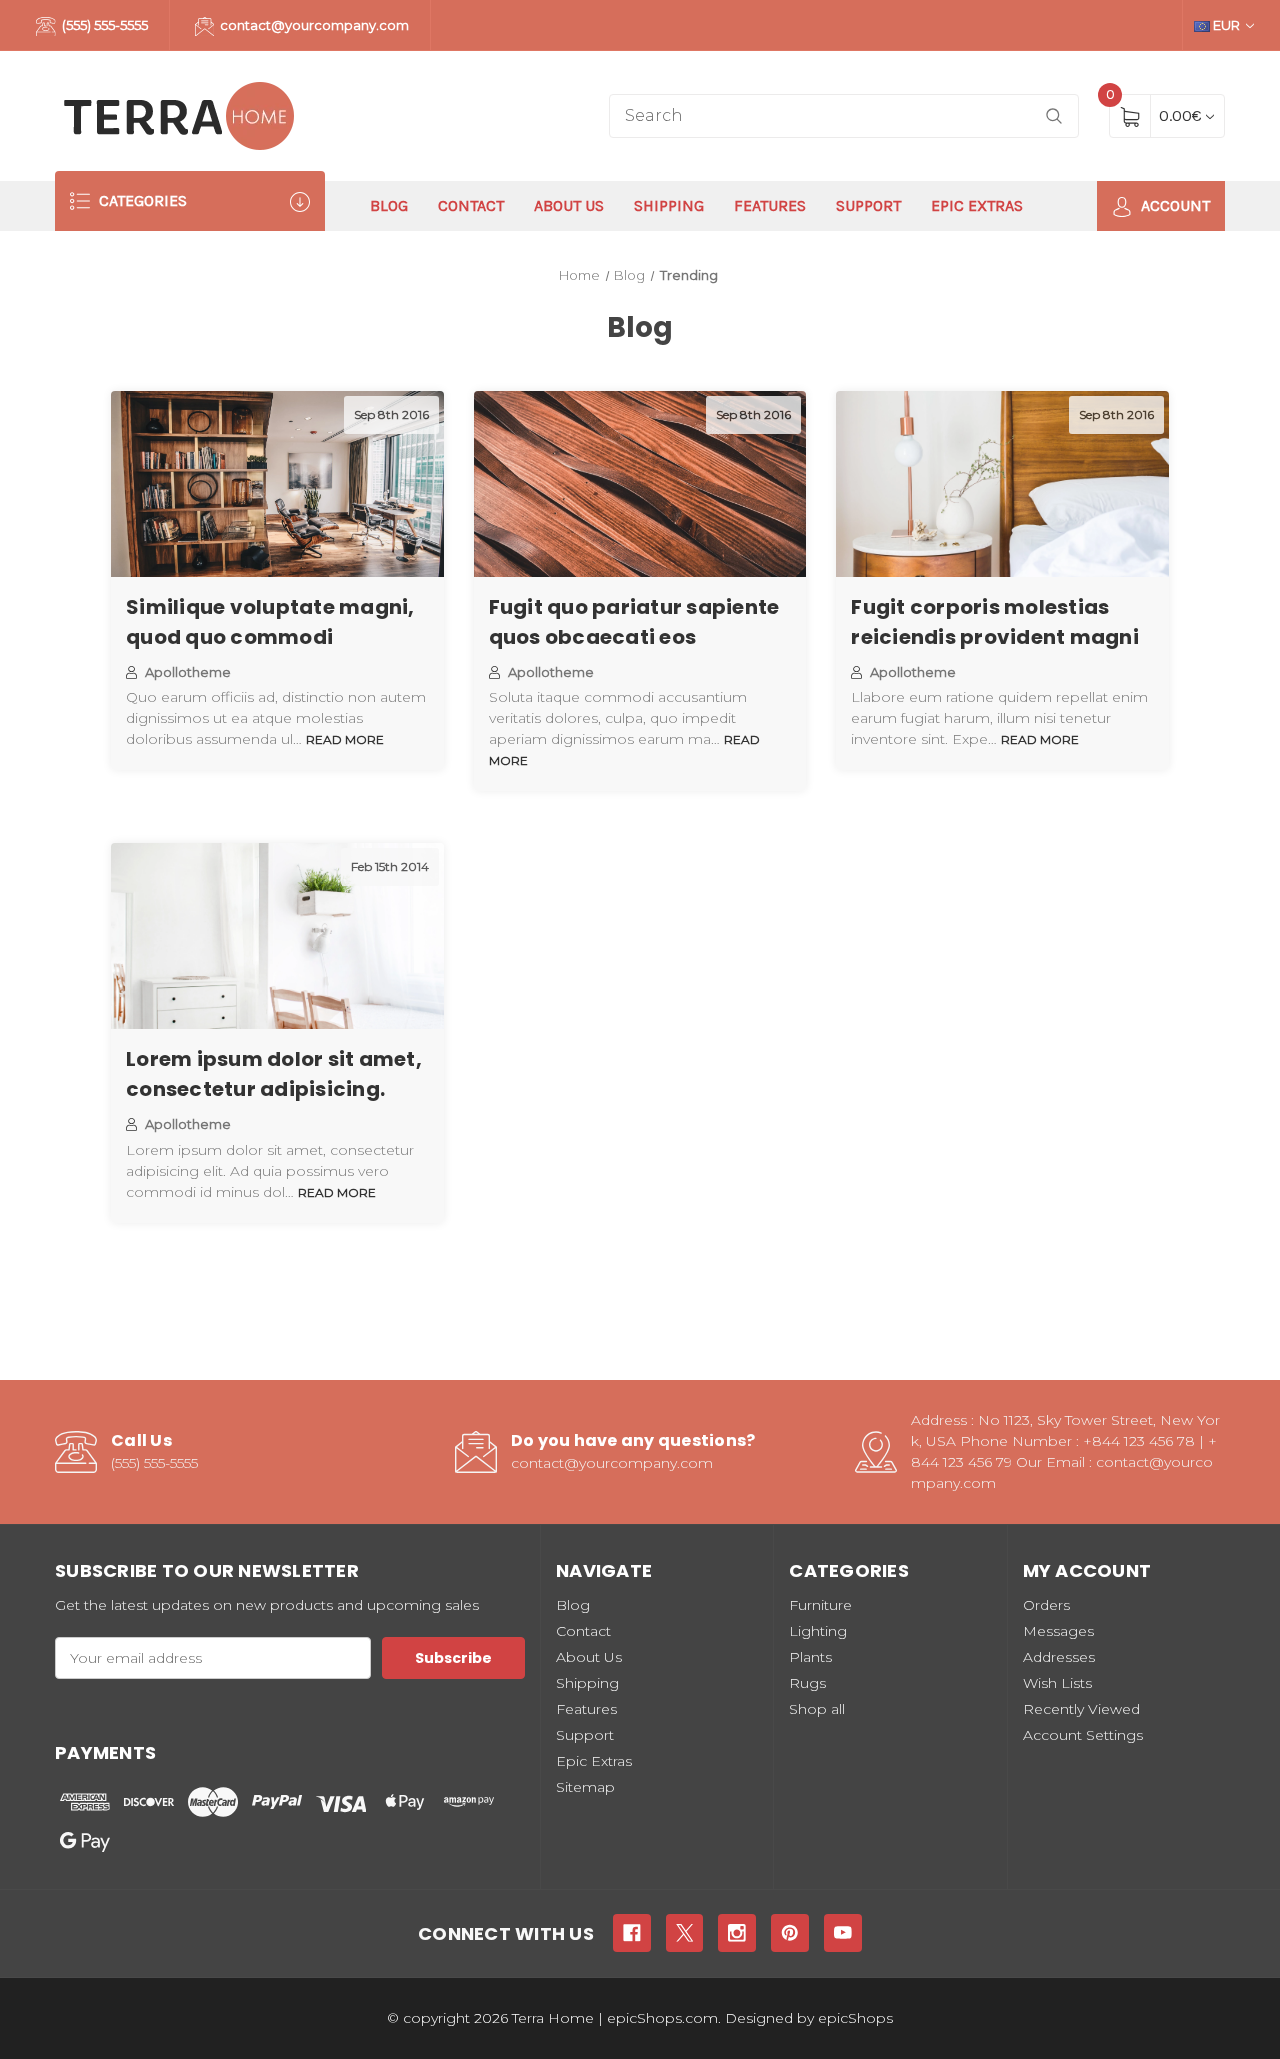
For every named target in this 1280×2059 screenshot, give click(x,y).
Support (868, 205)
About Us (569, 205)
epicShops (855, 2018)
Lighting (818, 1631)
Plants (810, 1657)
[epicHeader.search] (1054, 116)
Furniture (820, 1605)
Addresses (1059, 1657)
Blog (389, 205)
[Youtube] (843, 1933)
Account (1173, 205)
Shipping (669, 205)
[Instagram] (737, 1933)
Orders (1046, 1605)
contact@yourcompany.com (313, 25)
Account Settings (1083, 1735)
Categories (141, 200)
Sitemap (585, 1787)
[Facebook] (632, 1933)
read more (345, 739)
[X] (685, 1933)
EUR (1226, 25)
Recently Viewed (1081, 1709)
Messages (1058, 1631)
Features (770, 205)
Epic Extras (977, 205)
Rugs (807, 1683)
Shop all (817, 1709)
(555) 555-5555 (103, 25)
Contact (471, 205)
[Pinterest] (790, 1933)
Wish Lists (1057, 1683)
